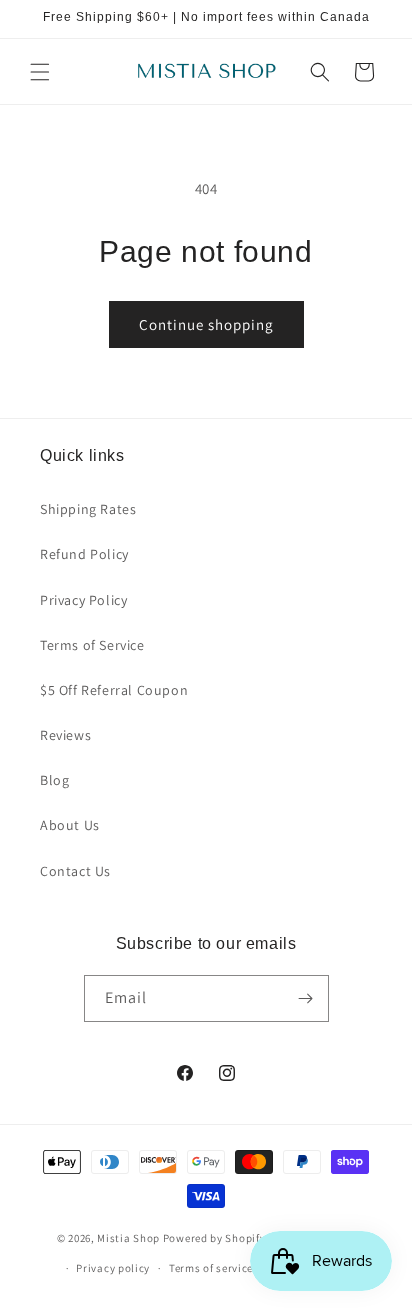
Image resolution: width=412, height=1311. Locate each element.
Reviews (65, 735)
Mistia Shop (128, 1237)
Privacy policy (113, 1268)
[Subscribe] (306, 998)
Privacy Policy (83, 600)
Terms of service (211, 1268)
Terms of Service (92, 645)
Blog (54, 780)
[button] (40, 72)
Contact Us (75, 871)
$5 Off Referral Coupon (114, 690)
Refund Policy (84, 554)
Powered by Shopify (214, 1237)
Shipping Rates (88, 509)
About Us (70, 825)
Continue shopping (206, 324)
